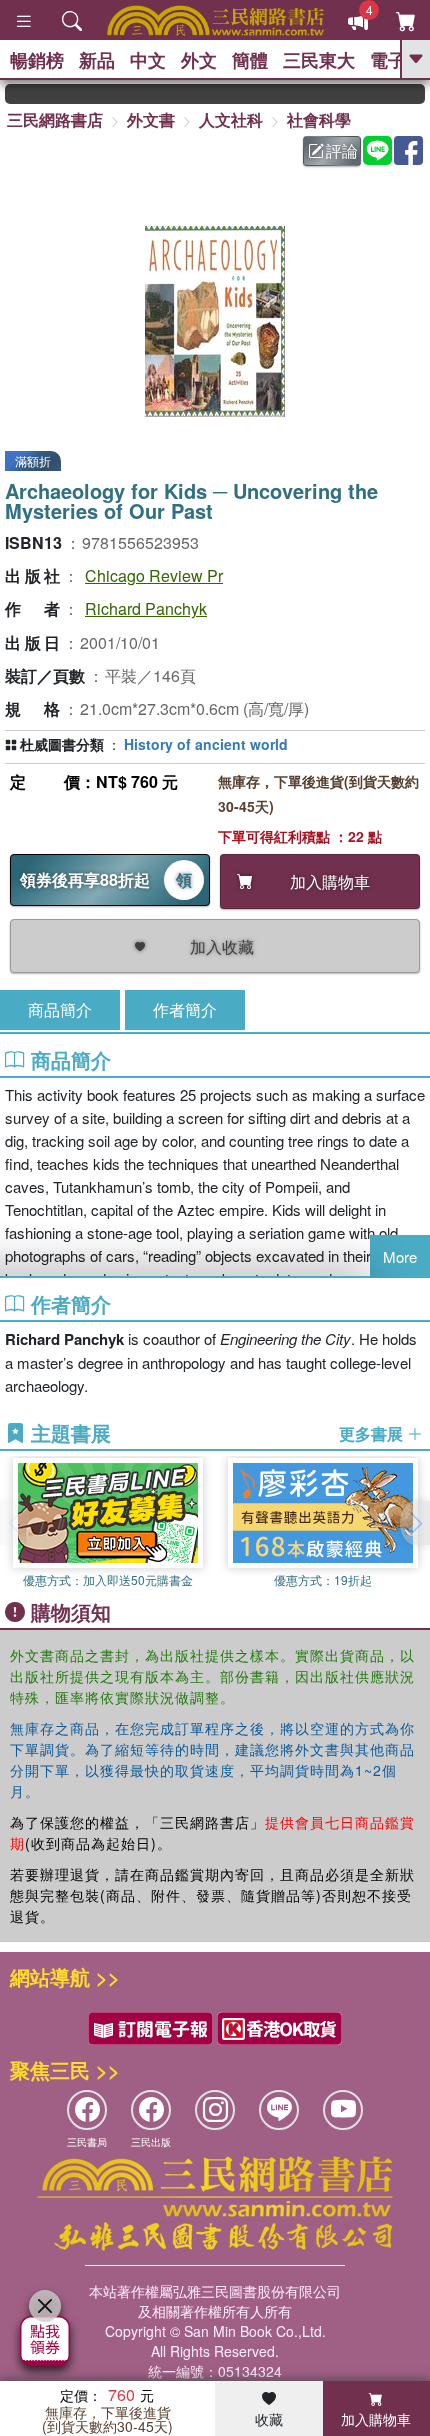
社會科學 (319, 119)
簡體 (250, 60)
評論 (342, 150)
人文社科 (231, 119)
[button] (415, 1523)
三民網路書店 (55, 119)
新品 (97, 60)
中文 (148, 60)
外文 (199, 60)
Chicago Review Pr (154, 575)
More (400, 1256)
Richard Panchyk (146, 608)
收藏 (269, 2419)
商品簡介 (60, 1009)
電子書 (397, 60)
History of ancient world (206, 744)
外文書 (151, 119)
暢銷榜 (37, 60)
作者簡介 (185, 1009)
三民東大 (319, 60)
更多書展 (373, 1434)
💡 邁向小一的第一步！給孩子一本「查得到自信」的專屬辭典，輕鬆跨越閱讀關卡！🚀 (415, 94)
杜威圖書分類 (62, 744)
